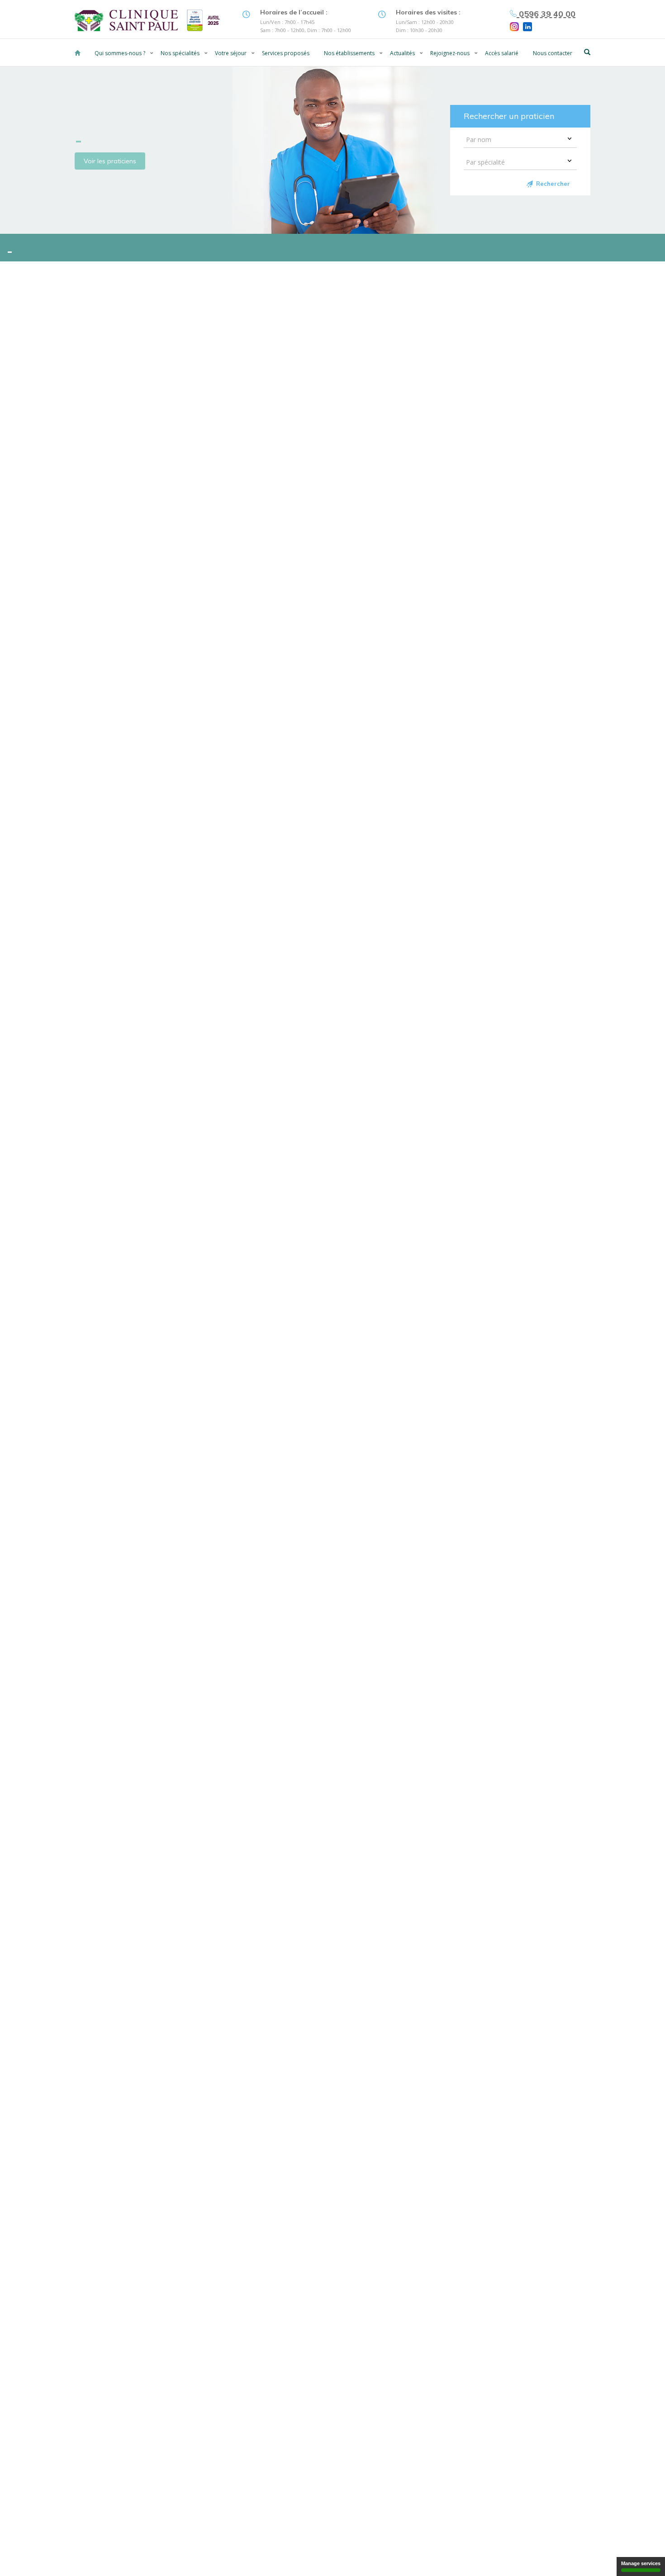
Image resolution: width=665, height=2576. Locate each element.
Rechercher (553, 184)
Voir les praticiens (110, 161)
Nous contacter (553, 53)
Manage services (641, 2563)
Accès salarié (502, 53)
